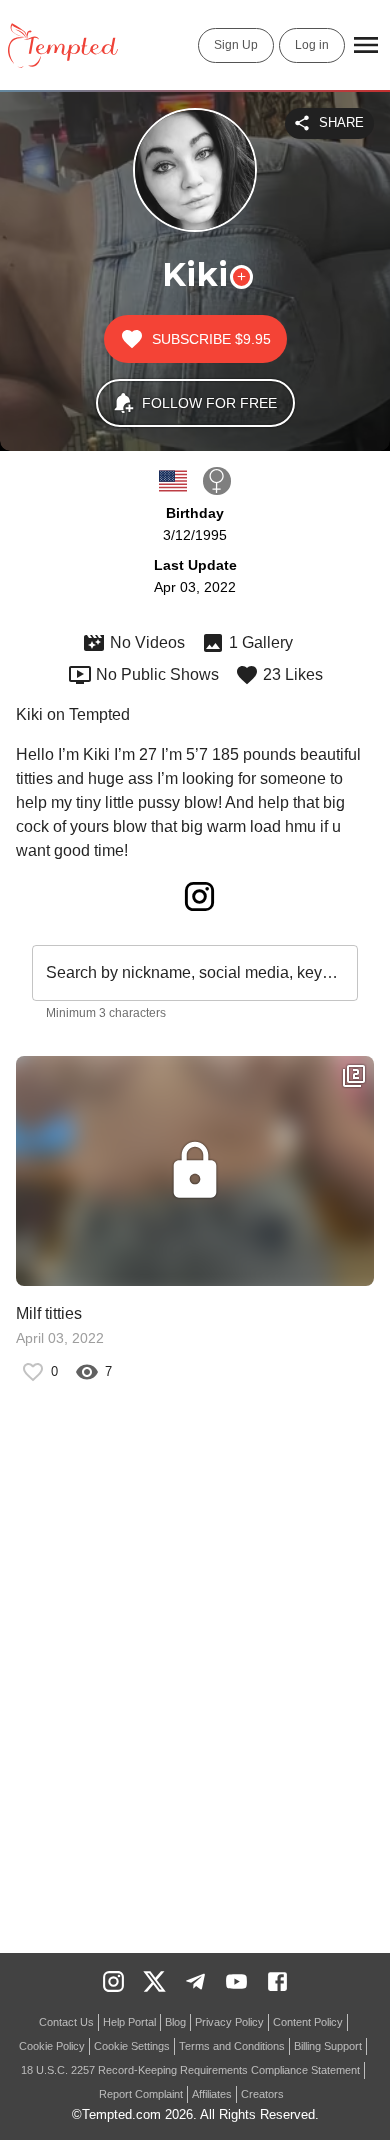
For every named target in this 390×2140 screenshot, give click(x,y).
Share (341, 122)
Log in (312, 45)
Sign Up (236, 45)
